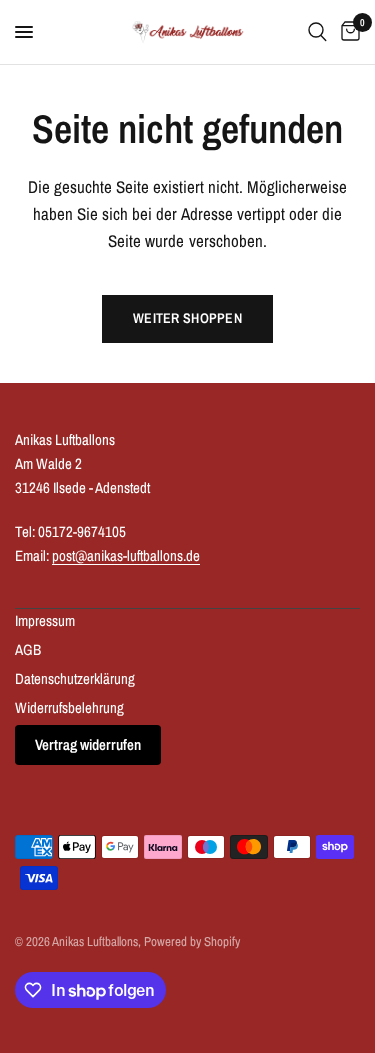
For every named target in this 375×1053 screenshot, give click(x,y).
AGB (28, 649)
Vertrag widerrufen (88, 744)
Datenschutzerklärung (75, 678)
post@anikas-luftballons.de (126, 555)
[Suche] (317, 32)
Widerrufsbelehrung (69, 707)
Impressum (45, 620)
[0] (347, 32)
